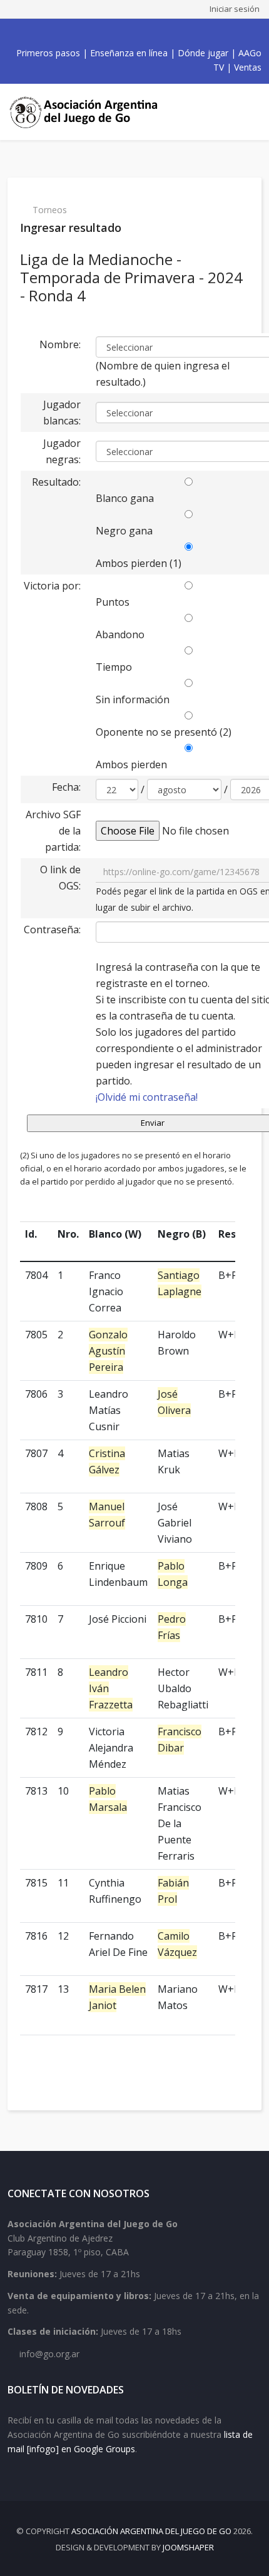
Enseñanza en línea (129, 53)
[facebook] (97, 33)
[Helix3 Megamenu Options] (250, 112)
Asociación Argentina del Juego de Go (151, 2531)
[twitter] (111, 33)
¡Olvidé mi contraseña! (147, 1097)
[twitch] (152, 33)
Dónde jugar (203, 53)
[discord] (166, 33)
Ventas (248, 67)
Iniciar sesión (235, 9)
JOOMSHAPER (188, 2547)
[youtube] (124, 33)
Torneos (50, 210)
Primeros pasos (48, 53)
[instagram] (138, 33)
